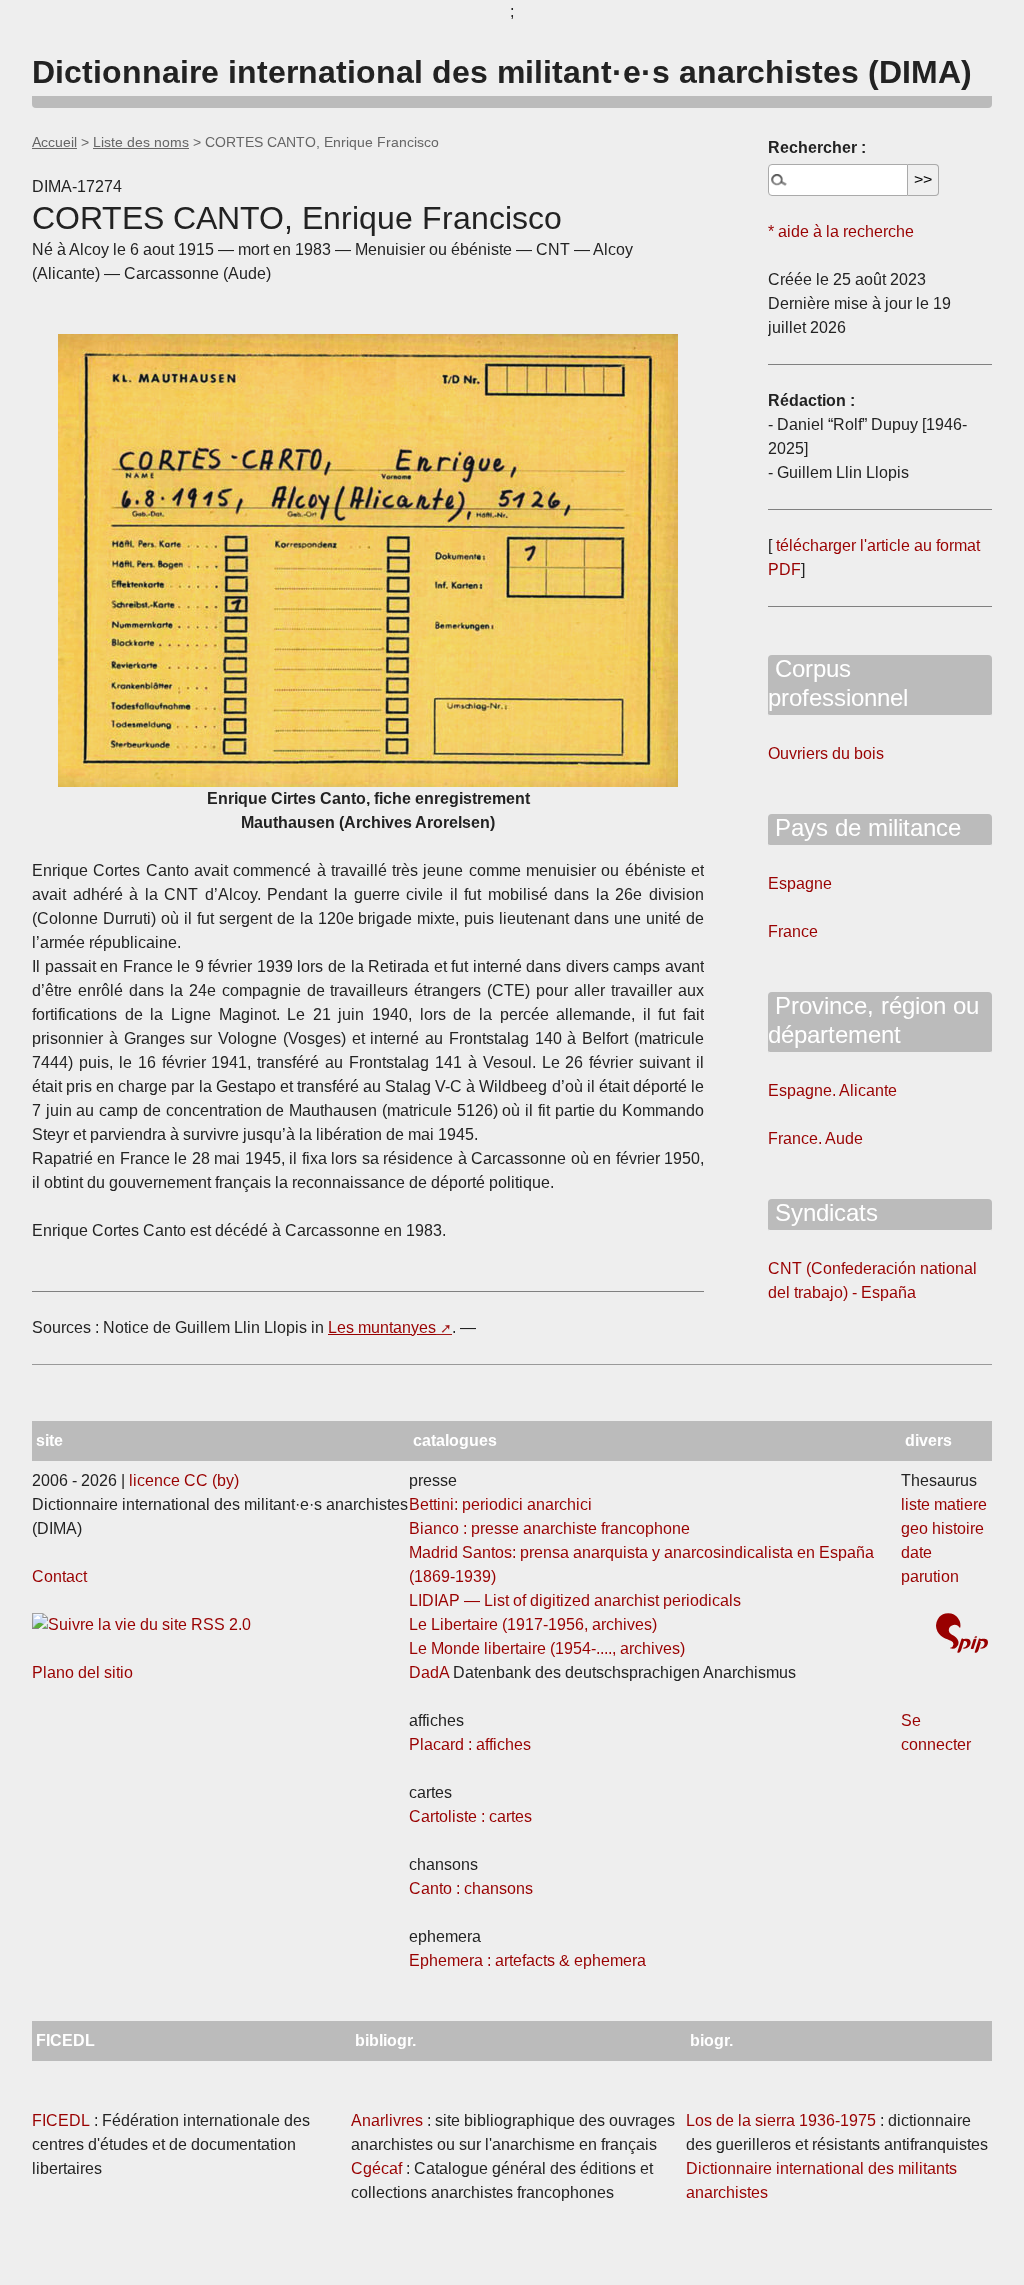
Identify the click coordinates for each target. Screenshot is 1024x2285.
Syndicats (823, 1212)
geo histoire (942, 1528)
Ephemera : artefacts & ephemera (527, 1960)
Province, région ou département (873, 1020)
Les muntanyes (382, 1327)
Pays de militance (864, 827)
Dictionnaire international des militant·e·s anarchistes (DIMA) (502, 72)
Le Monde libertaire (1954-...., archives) (547, 1648)
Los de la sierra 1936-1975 (781, 2120)
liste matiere (944, 1504)
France (793, 931)
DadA (429, 1672)
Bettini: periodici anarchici (500, 1504)
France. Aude (815, 1138)
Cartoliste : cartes (470, 1816)
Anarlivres (387, 2120)
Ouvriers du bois (826, 753)
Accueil (54, 142)
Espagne (800, 883)
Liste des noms (141, 142)
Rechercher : (817, 147)
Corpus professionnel (838, 683)
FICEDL (61, 2120)
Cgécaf (376, 2168)
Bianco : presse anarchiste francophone (549, 1528)
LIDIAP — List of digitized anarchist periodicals (575, 1600)
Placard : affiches (470, 1744)
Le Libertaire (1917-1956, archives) (533, 1624)
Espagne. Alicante (832, 1090)
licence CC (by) (184, 1480)
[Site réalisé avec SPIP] (962, 1635)
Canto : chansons (471, 1888)
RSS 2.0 (219, 1624)
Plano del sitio (82, 1672)
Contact (59, 1576)
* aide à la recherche (841, 231)
